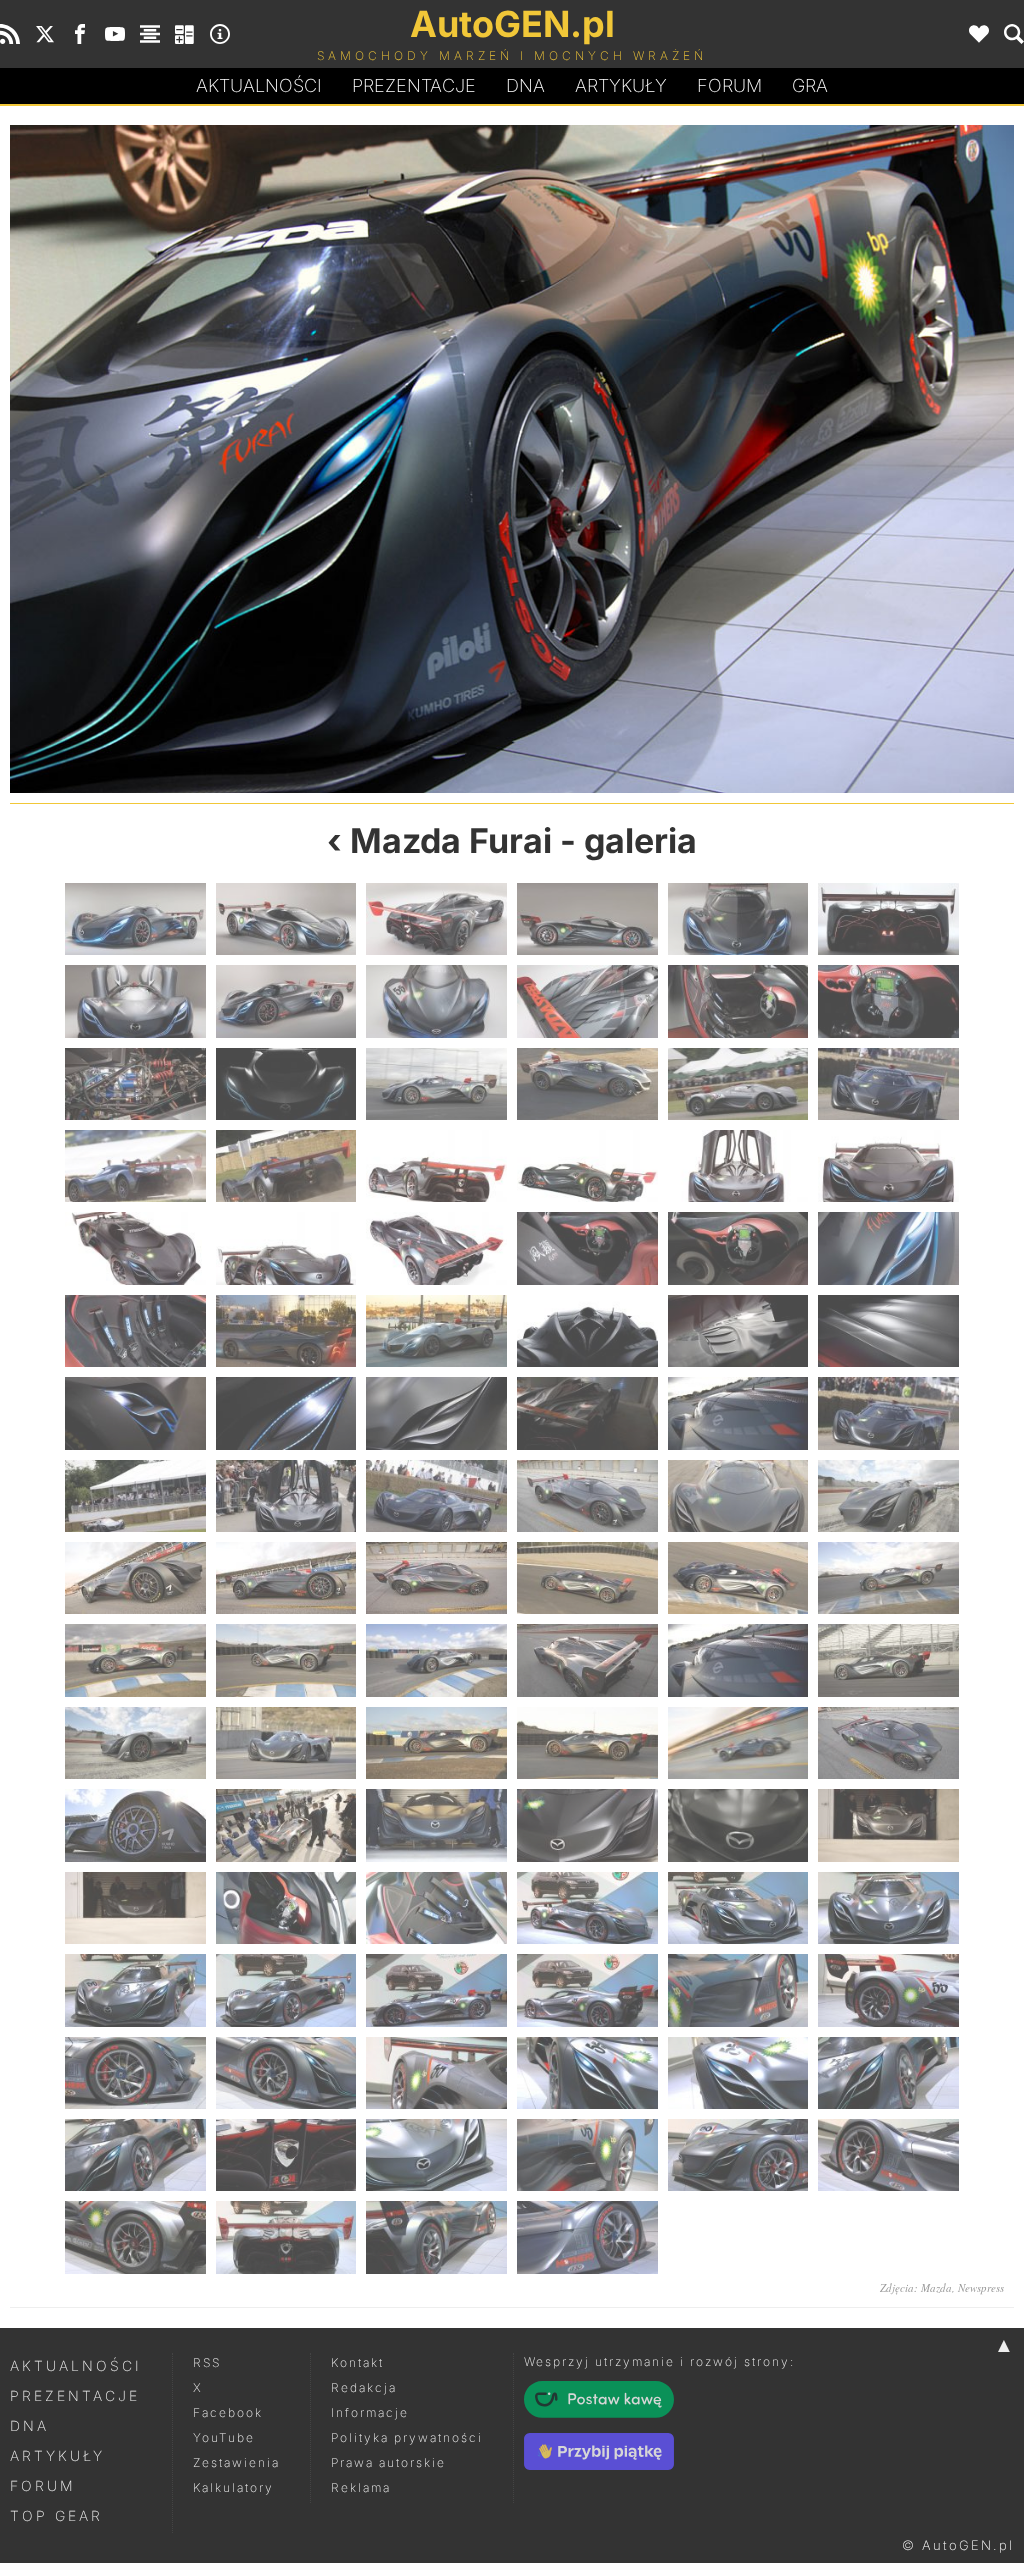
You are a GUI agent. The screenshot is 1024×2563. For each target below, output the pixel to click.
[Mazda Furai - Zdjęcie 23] (738, 1166)
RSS (207, 2362)
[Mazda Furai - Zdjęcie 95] (738, 2155)
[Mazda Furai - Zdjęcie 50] (286, 1578)
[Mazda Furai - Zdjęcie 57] (436, 1660)
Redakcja (364, 2387)
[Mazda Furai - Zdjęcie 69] (436, 1825)
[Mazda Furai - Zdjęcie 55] (135, 1660)
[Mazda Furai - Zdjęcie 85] (135, 2073)
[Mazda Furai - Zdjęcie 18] (888, 1084)
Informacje (370, 2412)
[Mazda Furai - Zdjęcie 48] (888, 1496)
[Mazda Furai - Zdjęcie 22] (587, 1166)
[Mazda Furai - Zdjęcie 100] (587, 2237)
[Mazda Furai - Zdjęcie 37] (135, 1413)
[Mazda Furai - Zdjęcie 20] (286, 1166)
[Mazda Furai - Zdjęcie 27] (436, 1248)
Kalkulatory (233, 2487)
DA (525, 85)
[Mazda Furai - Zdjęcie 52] (587, 1578)
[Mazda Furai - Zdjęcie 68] (286, 1825)
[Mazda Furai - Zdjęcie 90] (261, 459)
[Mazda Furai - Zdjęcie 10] (587, 1001)
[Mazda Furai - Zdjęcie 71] (738, 1825)
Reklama (361, 2487)
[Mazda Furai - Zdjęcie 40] (587, 1413)
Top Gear (56, 2515)
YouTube (224, 2437)
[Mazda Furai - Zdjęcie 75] (436, 1908)
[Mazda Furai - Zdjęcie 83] (738, 1990)
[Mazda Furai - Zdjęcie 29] (738, 1248)
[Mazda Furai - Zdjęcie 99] (436, 2237)
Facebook (228, 2412)
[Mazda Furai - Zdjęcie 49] (135, 1578)
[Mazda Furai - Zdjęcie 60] (888, 1660)
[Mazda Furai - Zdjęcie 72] (888, 1825)
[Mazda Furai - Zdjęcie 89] (738, 2073)
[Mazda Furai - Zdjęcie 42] (888, 1413)
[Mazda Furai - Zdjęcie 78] (888, 1908)
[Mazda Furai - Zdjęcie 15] (436, 1084)
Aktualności (259, 85)
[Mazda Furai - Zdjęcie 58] (587, 1660)
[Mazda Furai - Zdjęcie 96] (888, 2155)
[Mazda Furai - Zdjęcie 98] (286, 2237)
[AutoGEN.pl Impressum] (220, 34)
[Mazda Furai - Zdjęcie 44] (286, 1496)
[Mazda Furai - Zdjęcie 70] (587, 1825)
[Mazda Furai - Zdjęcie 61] (135, 1743)
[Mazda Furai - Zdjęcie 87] (436, 2073)
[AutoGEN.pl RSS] (10, 34)
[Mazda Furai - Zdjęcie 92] (763, 459)
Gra (810, 85)
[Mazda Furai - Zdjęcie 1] (135, 919)
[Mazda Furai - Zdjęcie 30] (888, 1248)
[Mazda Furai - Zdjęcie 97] (135, 2237)
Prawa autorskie (388, 2462)
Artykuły (621, 85)
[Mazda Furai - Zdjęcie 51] (436, 1578)
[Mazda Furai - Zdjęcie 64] (587, 1743)
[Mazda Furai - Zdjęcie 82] (587, 1990)
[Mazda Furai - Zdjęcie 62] (286, 1743)
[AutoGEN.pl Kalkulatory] (185, 34)
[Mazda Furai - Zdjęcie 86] (286, 2073)
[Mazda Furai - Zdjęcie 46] (587, 1496)
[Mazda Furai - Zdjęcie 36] (888, 1331)
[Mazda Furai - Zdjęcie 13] (135, 1084)
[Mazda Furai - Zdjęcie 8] (286, 1001)
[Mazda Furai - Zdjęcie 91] (135, 2155)
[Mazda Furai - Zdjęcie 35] (738, 1331)
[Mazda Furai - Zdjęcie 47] (738, 1496)
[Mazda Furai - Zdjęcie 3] (436, 919)
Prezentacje (414, 85)
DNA (29, 2425)
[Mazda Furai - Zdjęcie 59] (738, 1660)
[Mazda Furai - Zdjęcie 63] (436, 1743)
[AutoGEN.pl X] (45, 34)
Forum (729, 85)
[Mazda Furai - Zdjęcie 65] (738, 1743)
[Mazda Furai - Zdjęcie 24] (888, 1166)
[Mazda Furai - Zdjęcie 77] (738, 1908)
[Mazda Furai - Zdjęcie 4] (587, 919)
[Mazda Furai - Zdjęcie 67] (135, 1825)
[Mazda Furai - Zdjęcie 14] (286, 1084)
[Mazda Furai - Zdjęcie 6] (888, 919)
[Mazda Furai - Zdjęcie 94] (587, 2155)
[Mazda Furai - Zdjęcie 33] (436, 1331)
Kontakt (357, 2362)
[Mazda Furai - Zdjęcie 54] (888, 1578)
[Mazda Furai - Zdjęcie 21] (436, 1166)
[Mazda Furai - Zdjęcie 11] (738, 1001)
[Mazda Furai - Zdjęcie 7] (135, 1001)
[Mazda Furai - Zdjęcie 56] (286, 1660)
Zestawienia (236, 2462)
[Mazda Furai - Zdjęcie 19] (135, 1166)
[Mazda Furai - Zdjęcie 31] (135, 1331)
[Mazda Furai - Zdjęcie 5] (738, 919)
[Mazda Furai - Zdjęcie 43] (135, 1496)
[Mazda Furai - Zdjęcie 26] (286, 1248)
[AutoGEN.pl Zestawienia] (150, 34)
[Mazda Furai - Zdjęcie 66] (888, 1743)
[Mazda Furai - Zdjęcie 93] (436, 2155)
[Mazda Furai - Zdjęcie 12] (888, 1001)
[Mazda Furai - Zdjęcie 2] (286, 919)
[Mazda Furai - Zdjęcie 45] (436, 1496)
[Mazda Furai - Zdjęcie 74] (286, 1908)
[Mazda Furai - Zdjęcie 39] (436, 1413)
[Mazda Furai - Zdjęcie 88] (587, 2073)
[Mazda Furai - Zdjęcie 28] (587, 1248)
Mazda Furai (451, 840)
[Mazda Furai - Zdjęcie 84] (888, 1990)
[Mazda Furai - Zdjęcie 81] (436, 1990)
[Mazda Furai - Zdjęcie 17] (738, 1084)
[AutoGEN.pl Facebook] (80, 34)
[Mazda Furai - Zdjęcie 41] (738, 1413)
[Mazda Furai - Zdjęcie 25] (135, 1248)
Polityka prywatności (407, 2437)
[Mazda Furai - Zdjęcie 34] (587, 1331)
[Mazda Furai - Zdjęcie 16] (587, 1084)
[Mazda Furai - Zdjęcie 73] (135, 1908)
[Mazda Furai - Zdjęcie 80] (286, 1990)
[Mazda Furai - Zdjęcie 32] (286, 1331)
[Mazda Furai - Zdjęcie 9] (436, 1001)
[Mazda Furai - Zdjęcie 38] (286, 1413)
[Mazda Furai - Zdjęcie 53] (738, 1578)
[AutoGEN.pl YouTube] (115, 34)
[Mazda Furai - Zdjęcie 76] (587, 1908)
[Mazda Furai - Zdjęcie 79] (135, 1990)
